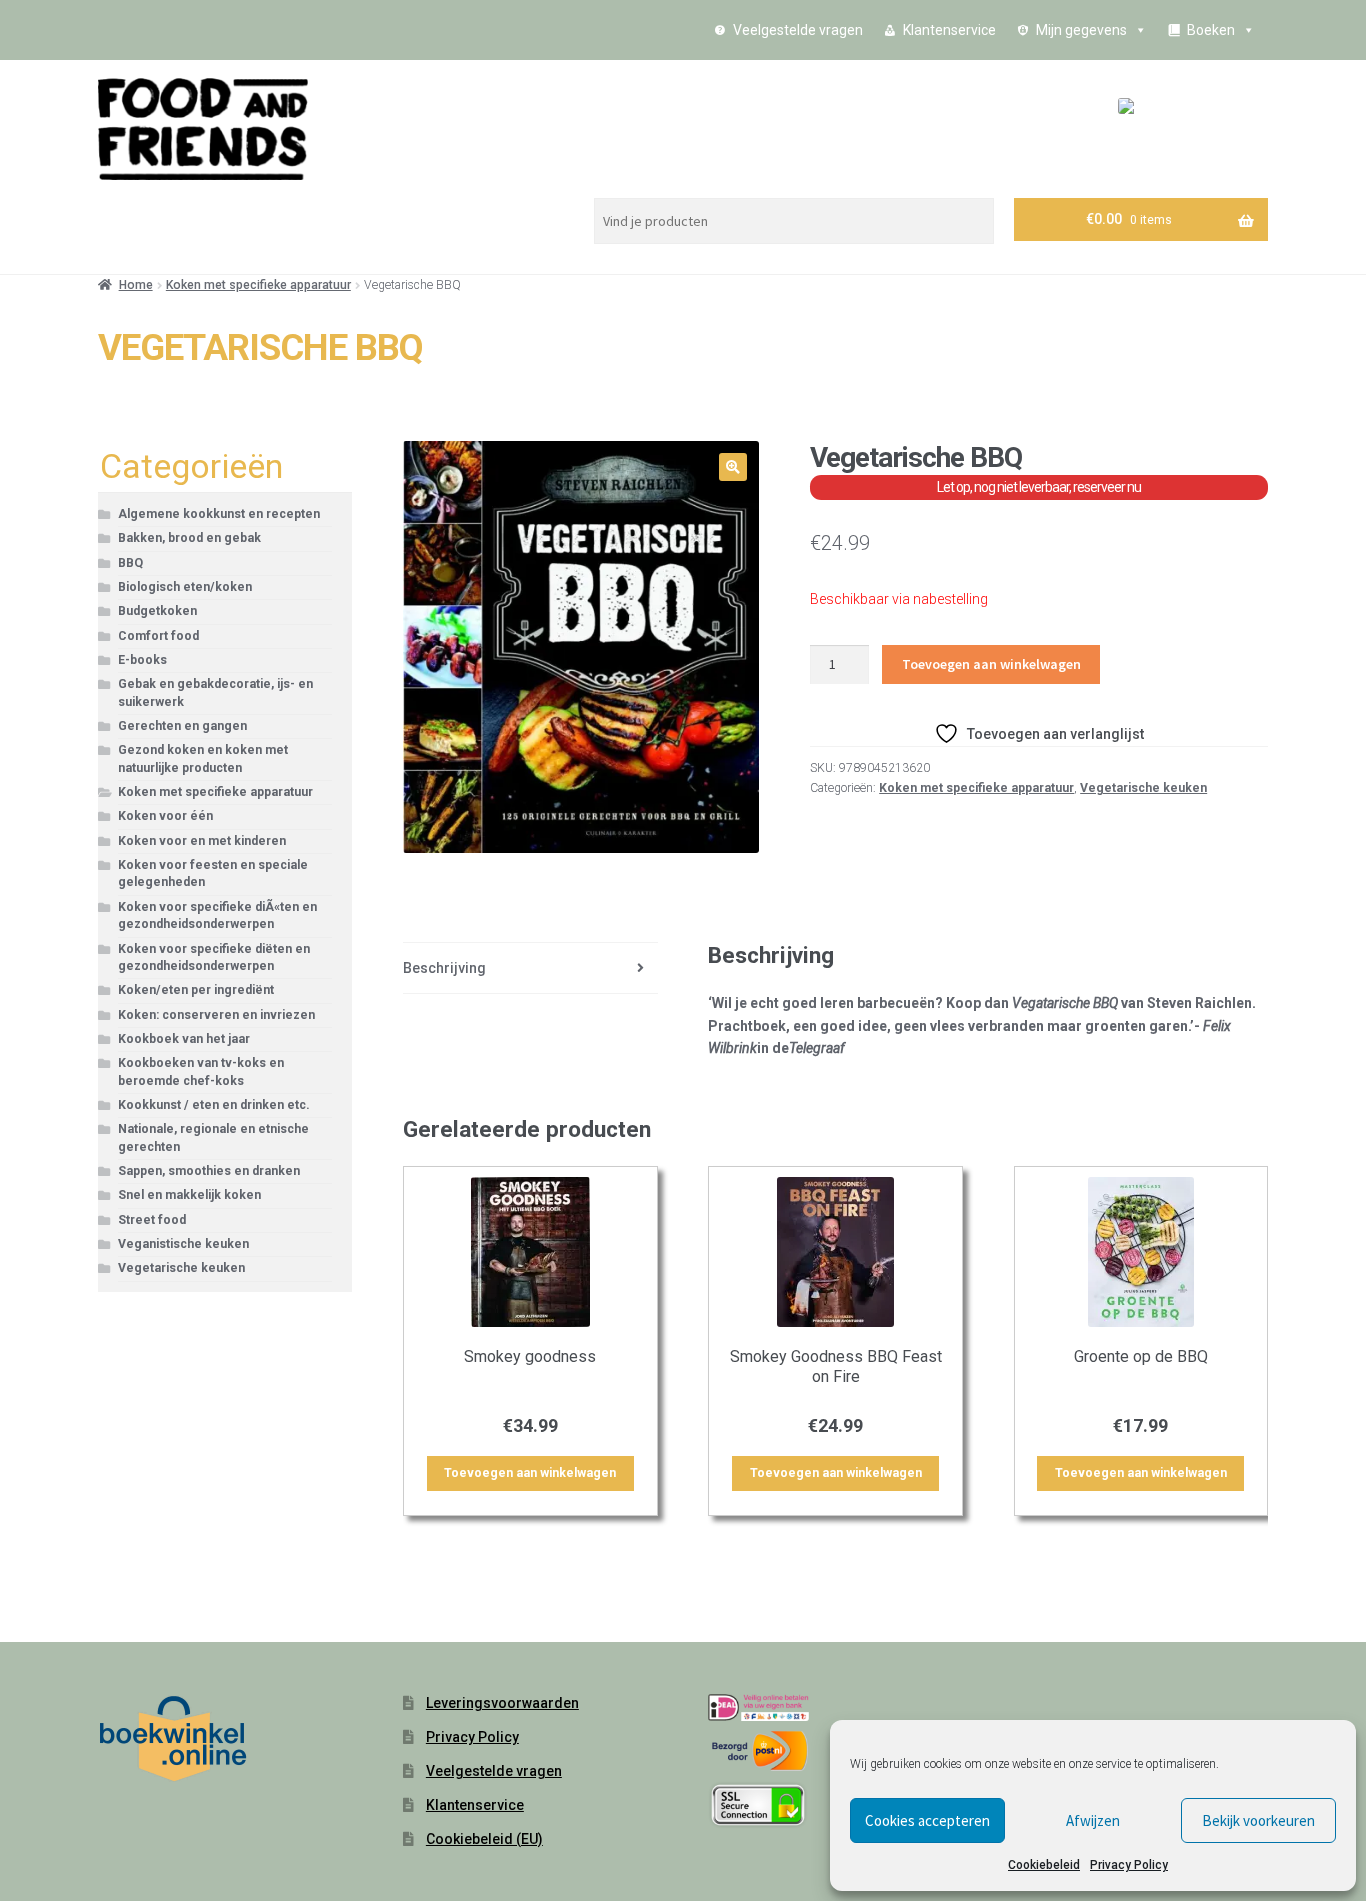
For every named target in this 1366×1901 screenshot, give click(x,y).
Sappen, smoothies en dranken (209, 1171)
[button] (733, 467)
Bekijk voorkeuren (1258, 1820)
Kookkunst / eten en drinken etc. (214, 1105)
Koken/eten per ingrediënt (196, 990)
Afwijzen (1093, 1820)
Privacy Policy (1129, 1865)
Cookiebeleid (1044, 1865)
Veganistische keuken (183, 1244)
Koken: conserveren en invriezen (216, 1015)
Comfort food (158, 636)
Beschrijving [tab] (444, 968)
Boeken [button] (1211, 30)
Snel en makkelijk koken (189, 1195)
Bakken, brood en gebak (189, 538)
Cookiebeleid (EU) (484, 1839)
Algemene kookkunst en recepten (219, 514)
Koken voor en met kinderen (202, 841)
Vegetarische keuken (1143, 788)
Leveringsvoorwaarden (502, 1703)
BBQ (130, 563)
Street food (152, 1220)
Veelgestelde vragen (798, 30)
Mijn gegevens (1081, 30)
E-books (142, 660)
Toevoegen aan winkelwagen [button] (530, 1473)
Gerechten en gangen (182, 726)
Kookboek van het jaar (184, 1039)
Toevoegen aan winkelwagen (991, 664)
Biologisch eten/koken (185, 587)
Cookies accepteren (927, 1820)
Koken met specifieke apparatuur (258, 285)
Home (136, 285)
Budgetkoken (157, 611)
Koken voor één (165, 816)
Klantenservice (949, 30)
